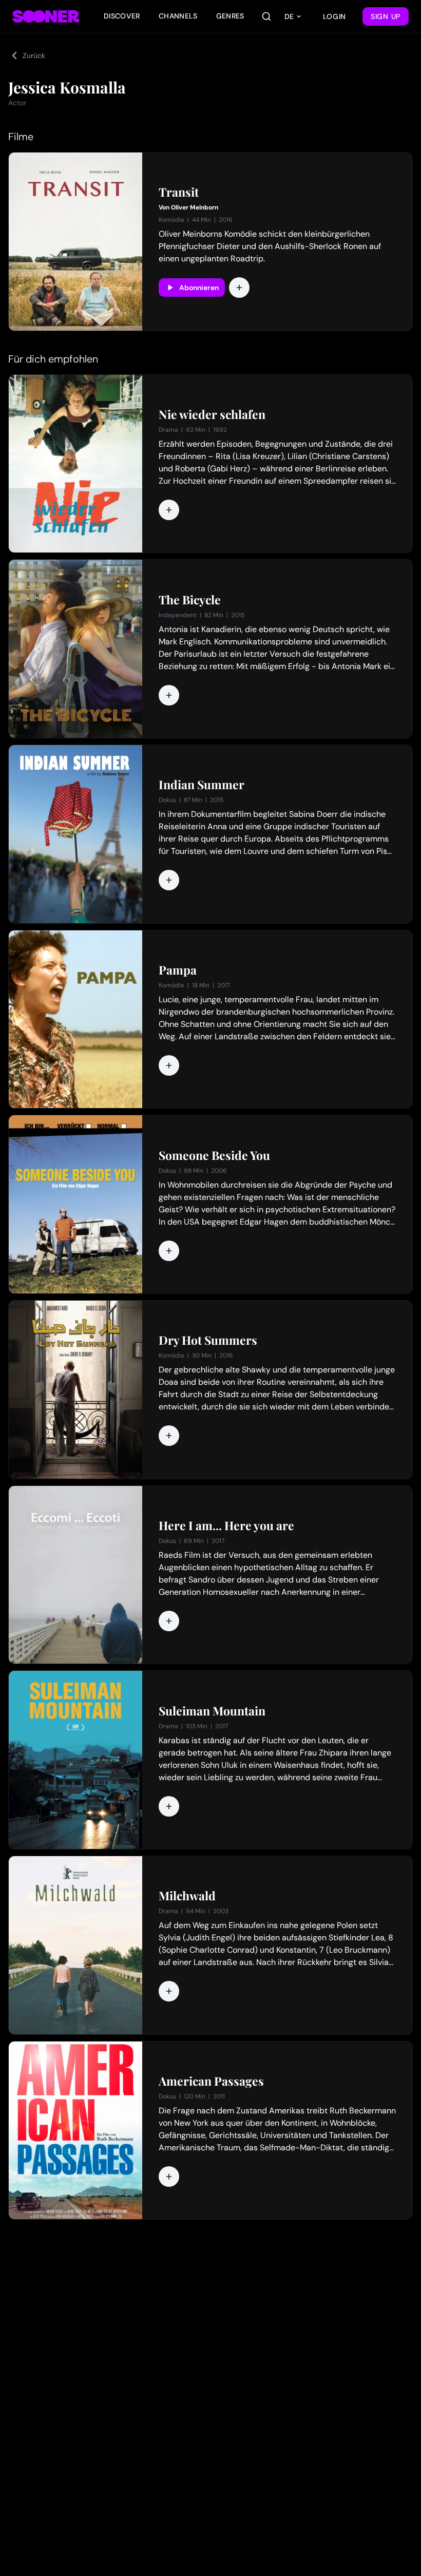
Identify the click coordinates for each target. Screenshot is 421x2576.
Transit (179, 192)
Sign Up (386, 16)
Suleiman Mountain (212, 1711)
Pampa (178, 970)
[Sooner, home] (46, 16)
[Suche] (266, 16)
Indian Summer (202, 785)
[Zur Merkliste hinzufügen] (239, 288)
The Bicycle (190, 600)
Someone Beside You (214, 1155)
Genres (230, 16)
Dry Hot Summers (208, 1340)
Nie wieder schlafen (212, 414)
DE (289, 16)
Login (335, 16)
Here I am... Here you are (226, 1525)
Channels (178, 16)
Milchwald (187, 1896)
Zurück (34, 55)
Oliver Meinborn (195, 207)
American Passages (211, 2081)
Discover (122, 16)
